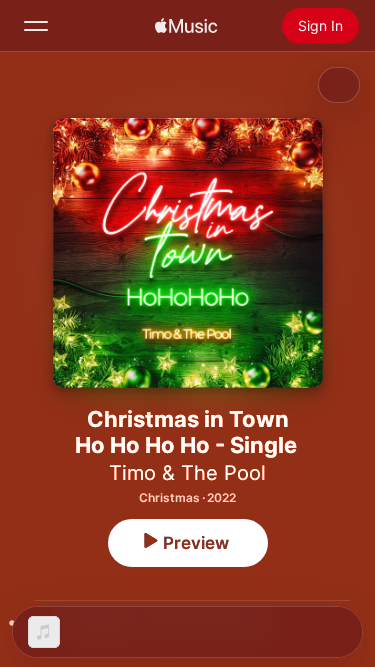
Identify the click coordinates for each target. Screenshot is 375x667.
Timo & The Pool (187, 473)
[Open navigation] (36, 26)
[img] (186, 26)
